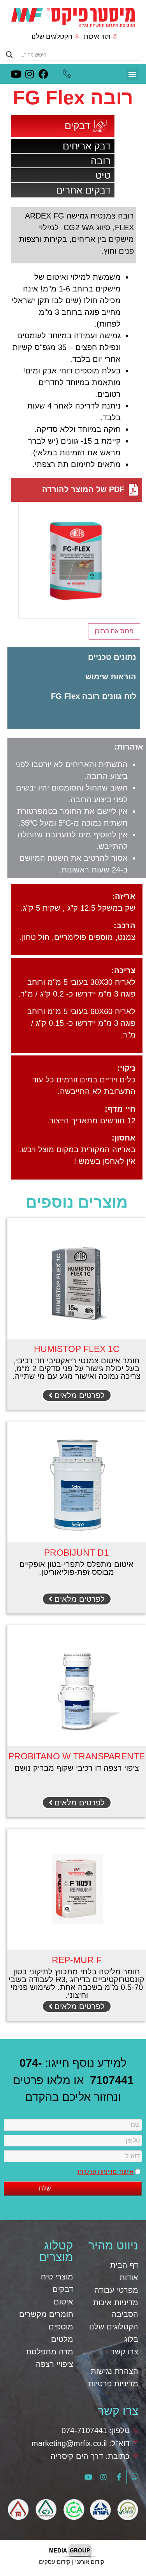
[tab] (74, 710)
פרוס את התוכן (114, 631)
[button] (132, 74)
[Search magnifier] (9, 55)
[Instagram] (30, 74)
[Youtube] (16, 74)
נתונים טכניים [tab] (112, 657)
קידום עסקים (55, 2562)
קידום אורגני (90, 2562)
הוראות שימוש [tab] (111, 677)
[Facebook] (43, 74)
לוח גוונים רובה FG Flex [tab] (94, 696)
